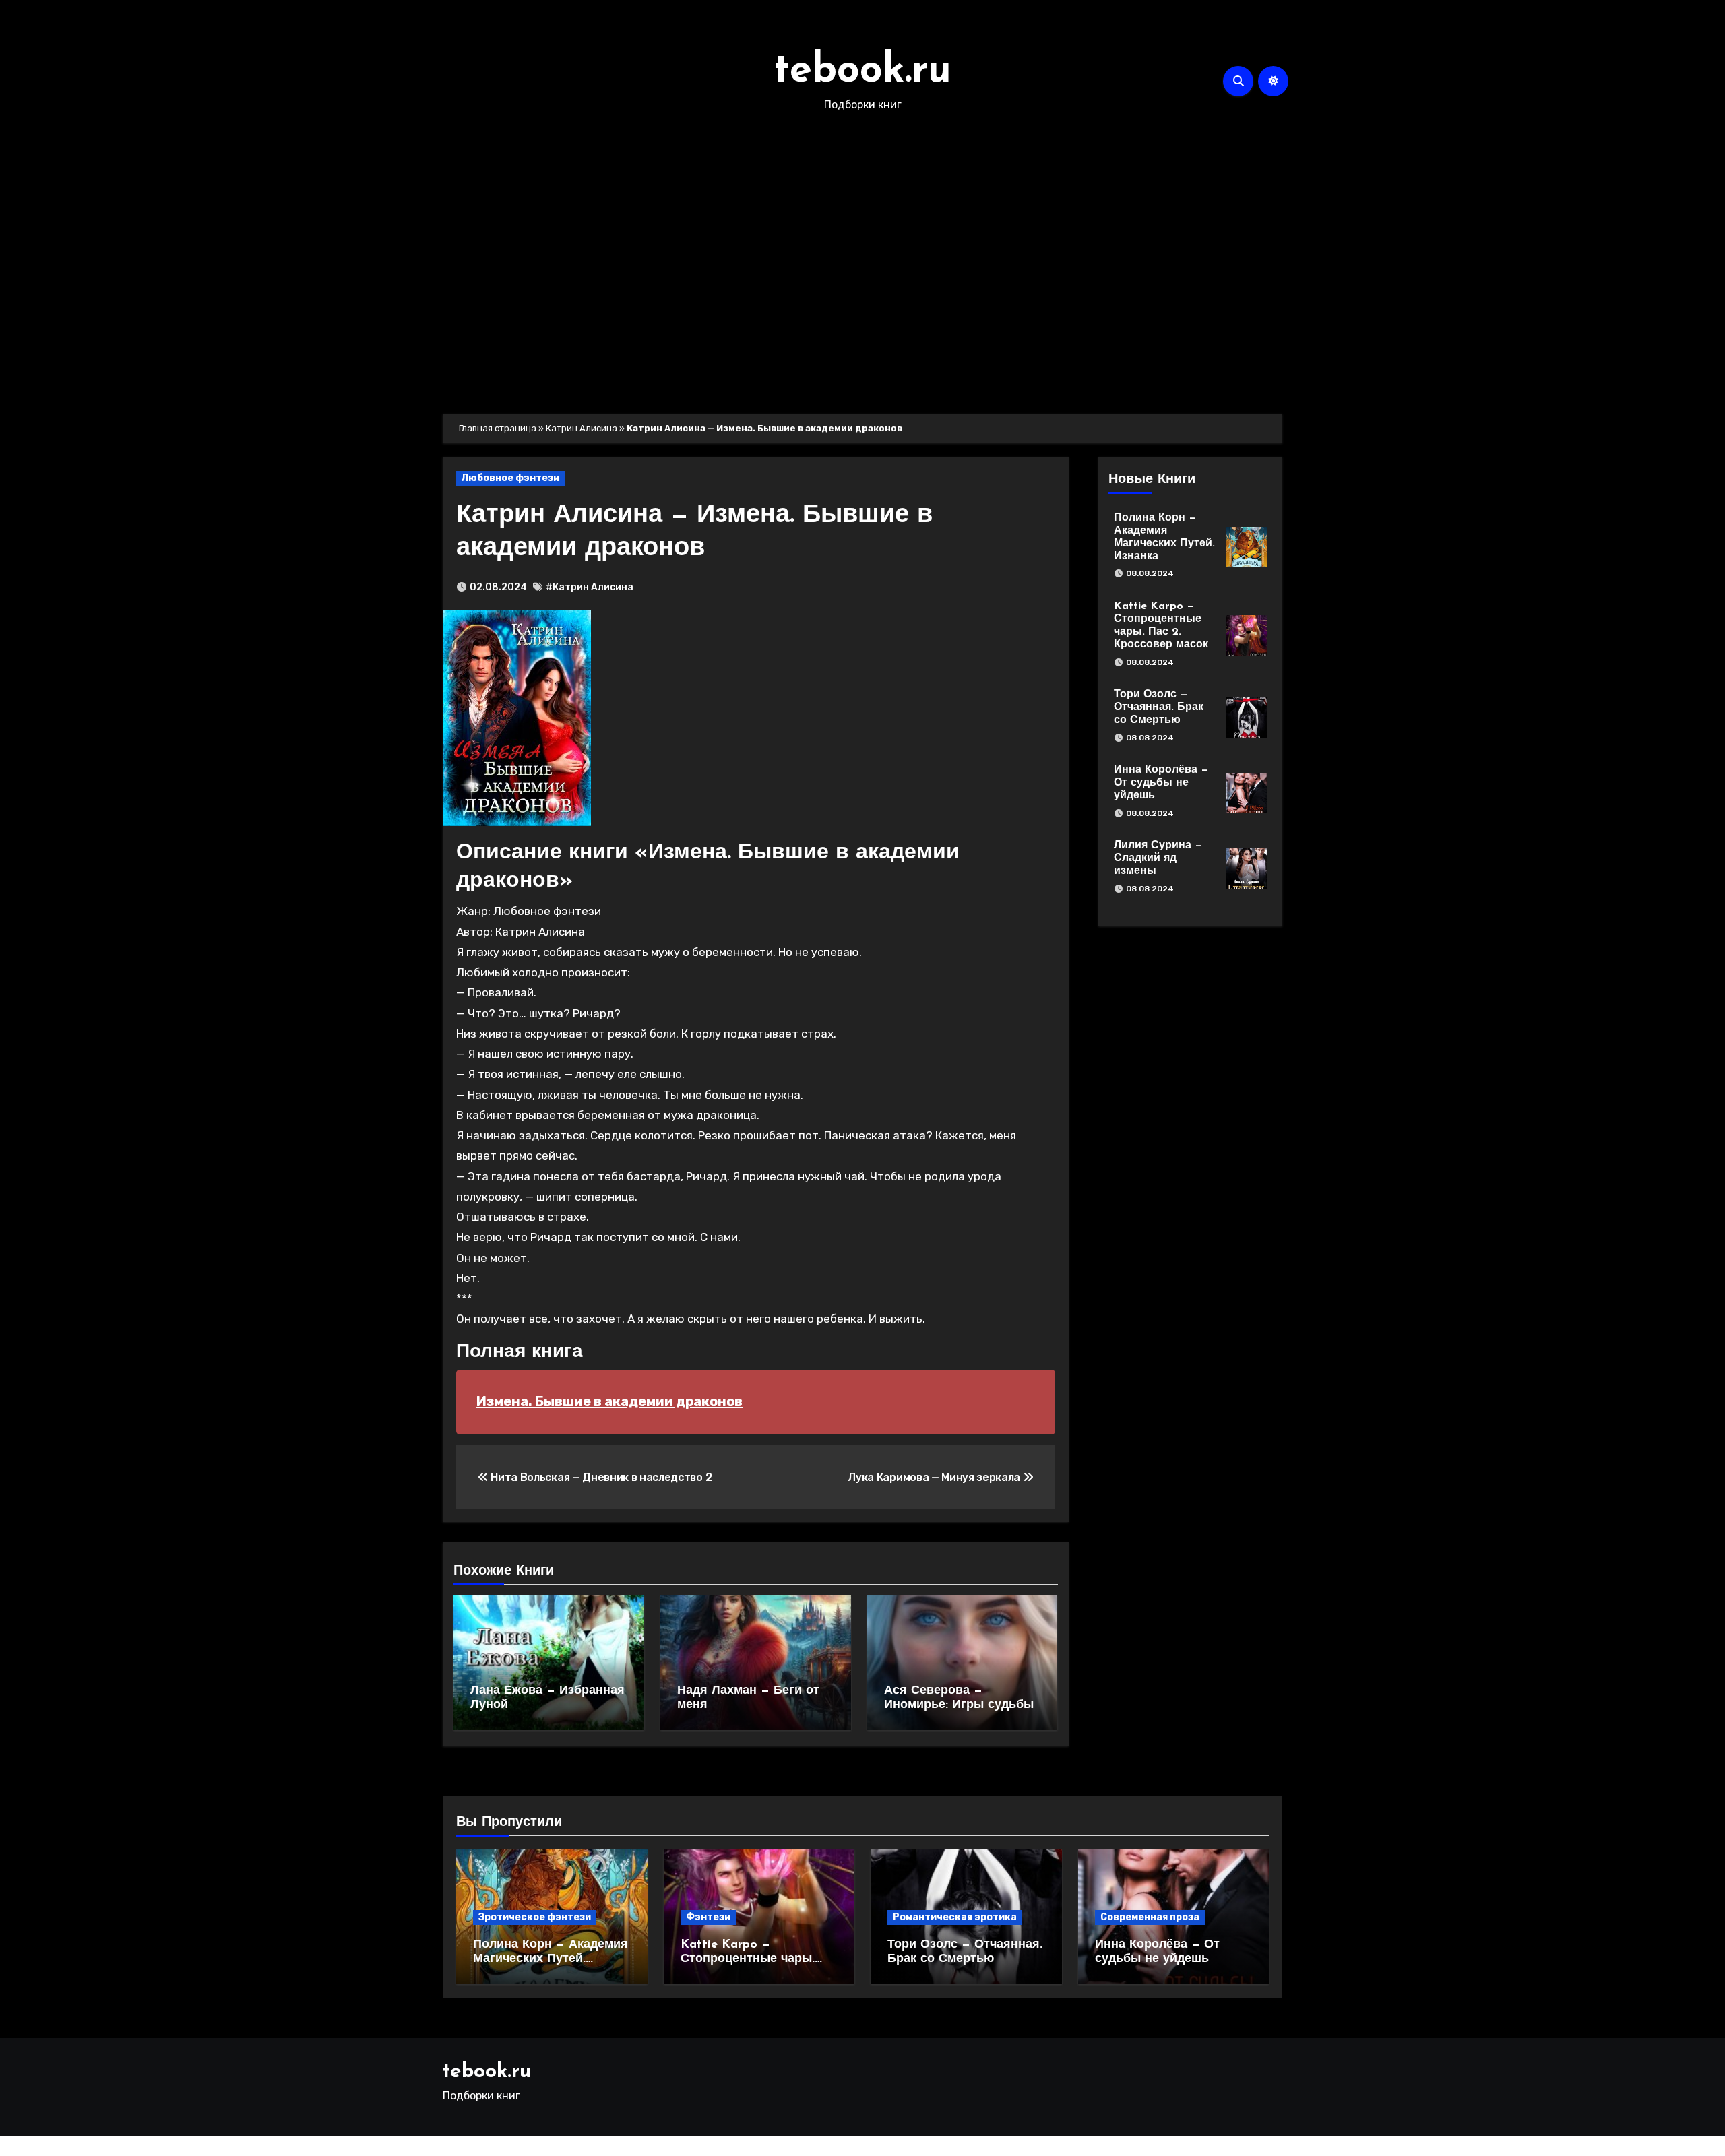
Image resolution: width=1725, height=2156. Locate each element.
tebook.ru (862, 71)
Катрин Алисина (582, 428)
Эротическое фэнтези (535, 1917)
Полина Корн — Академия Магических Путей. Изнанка (551, 1960)
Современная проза (1150, 1917)
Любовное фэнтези (510, 478)
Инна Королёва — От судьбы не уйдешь (1161, 783)
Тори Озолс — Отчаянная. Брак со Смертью (1159, 707)
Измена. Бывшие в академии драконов (609, 1401)
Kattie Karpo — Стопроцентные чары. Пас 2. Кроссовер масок (753, 1960)
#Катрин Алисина (590, 587)
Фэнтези (708, 1917)
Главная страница (498, 428)
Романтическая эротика (955, 1917)
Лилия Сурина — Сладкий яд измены (1158, 858)
